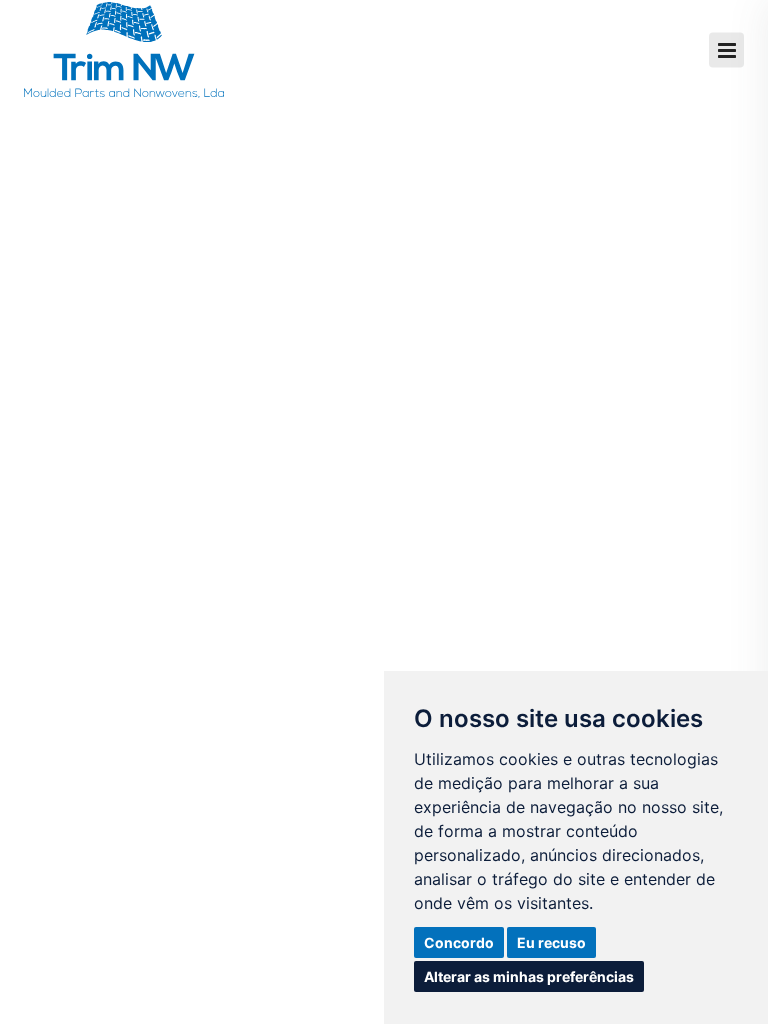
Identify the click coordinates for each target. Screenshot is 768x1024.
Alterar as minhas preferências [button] (529, 976)
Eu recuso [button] (551, 942)
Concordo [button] (459, 942)
